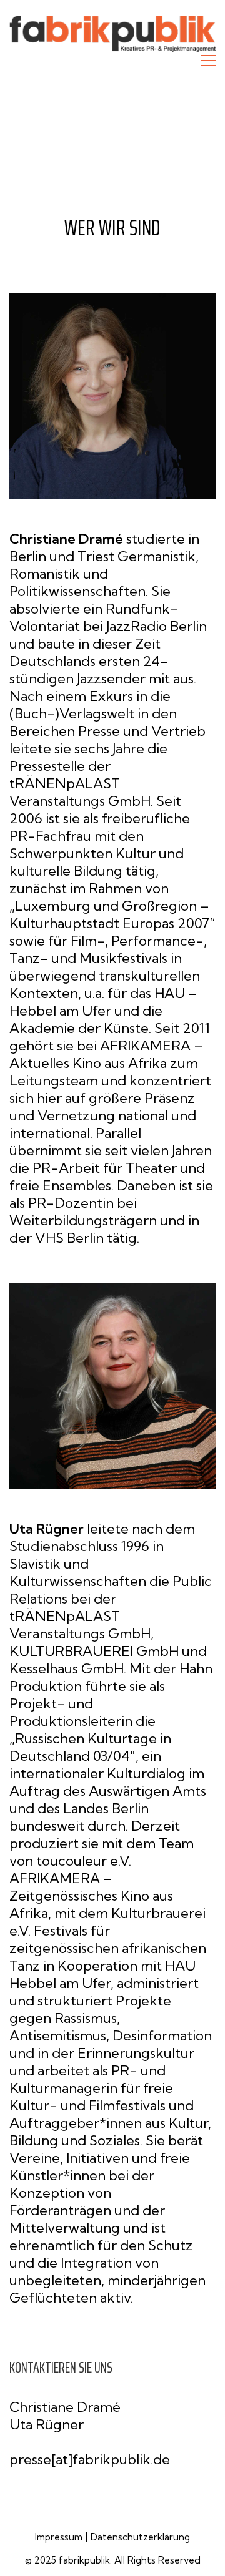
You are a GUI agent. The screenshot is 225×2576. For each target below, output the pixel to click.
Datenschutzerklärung (140, 2537)
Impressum (59, 2537)
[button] (208, 61)
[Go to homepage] (112, 34)
